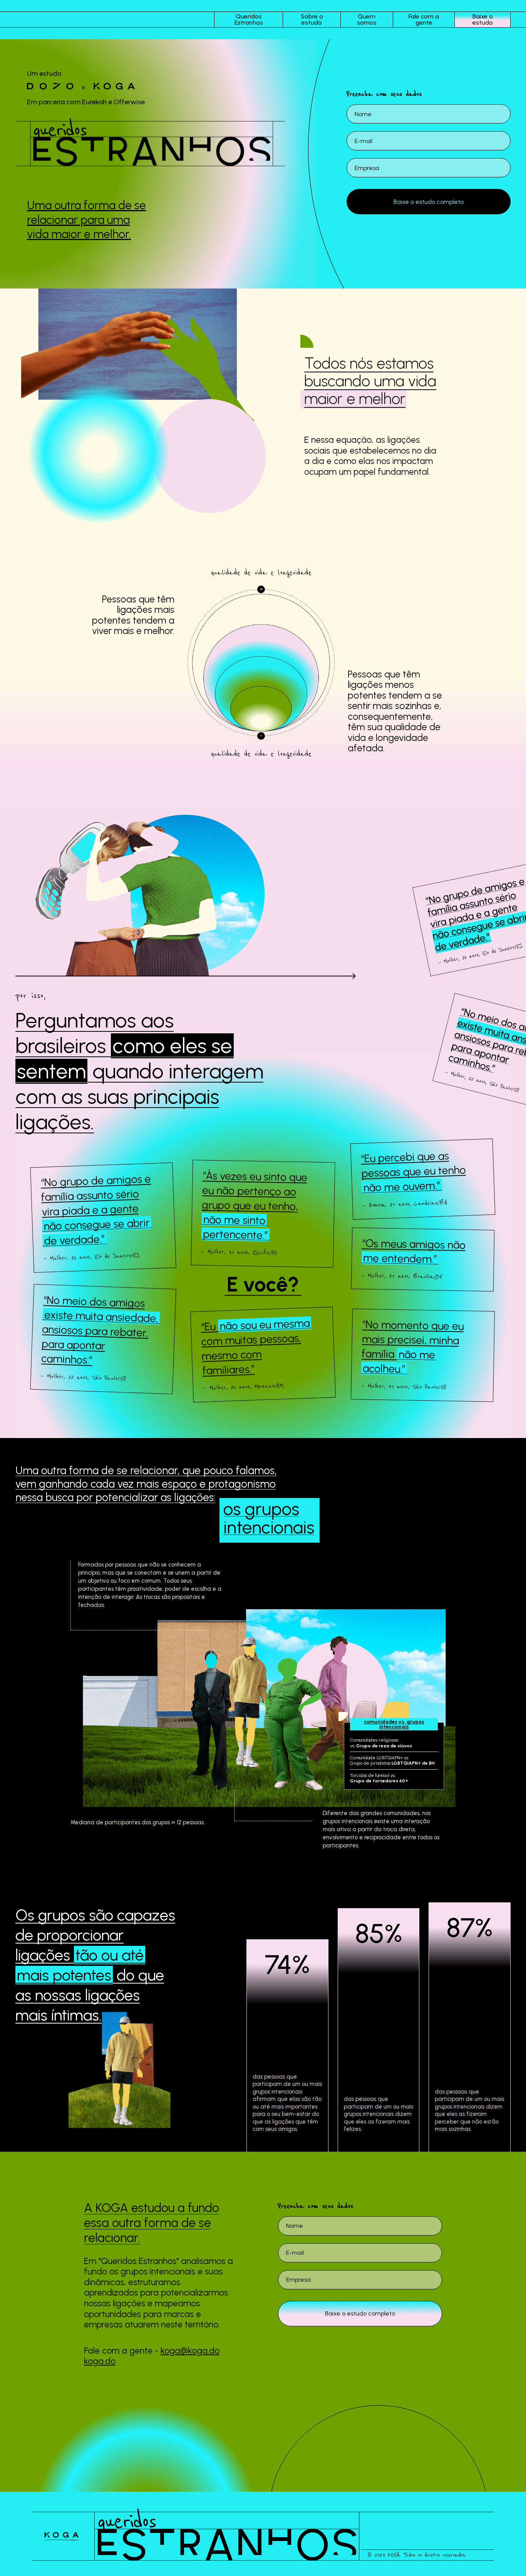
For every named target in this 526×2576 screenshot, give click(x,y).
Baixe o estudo (483, 20)
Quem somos (367, 20)
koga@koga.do (190, 2351)
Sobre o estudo (312, 20)
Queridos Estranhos (249, 20)
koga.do (100, 2361)
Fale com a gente (424, 20)
